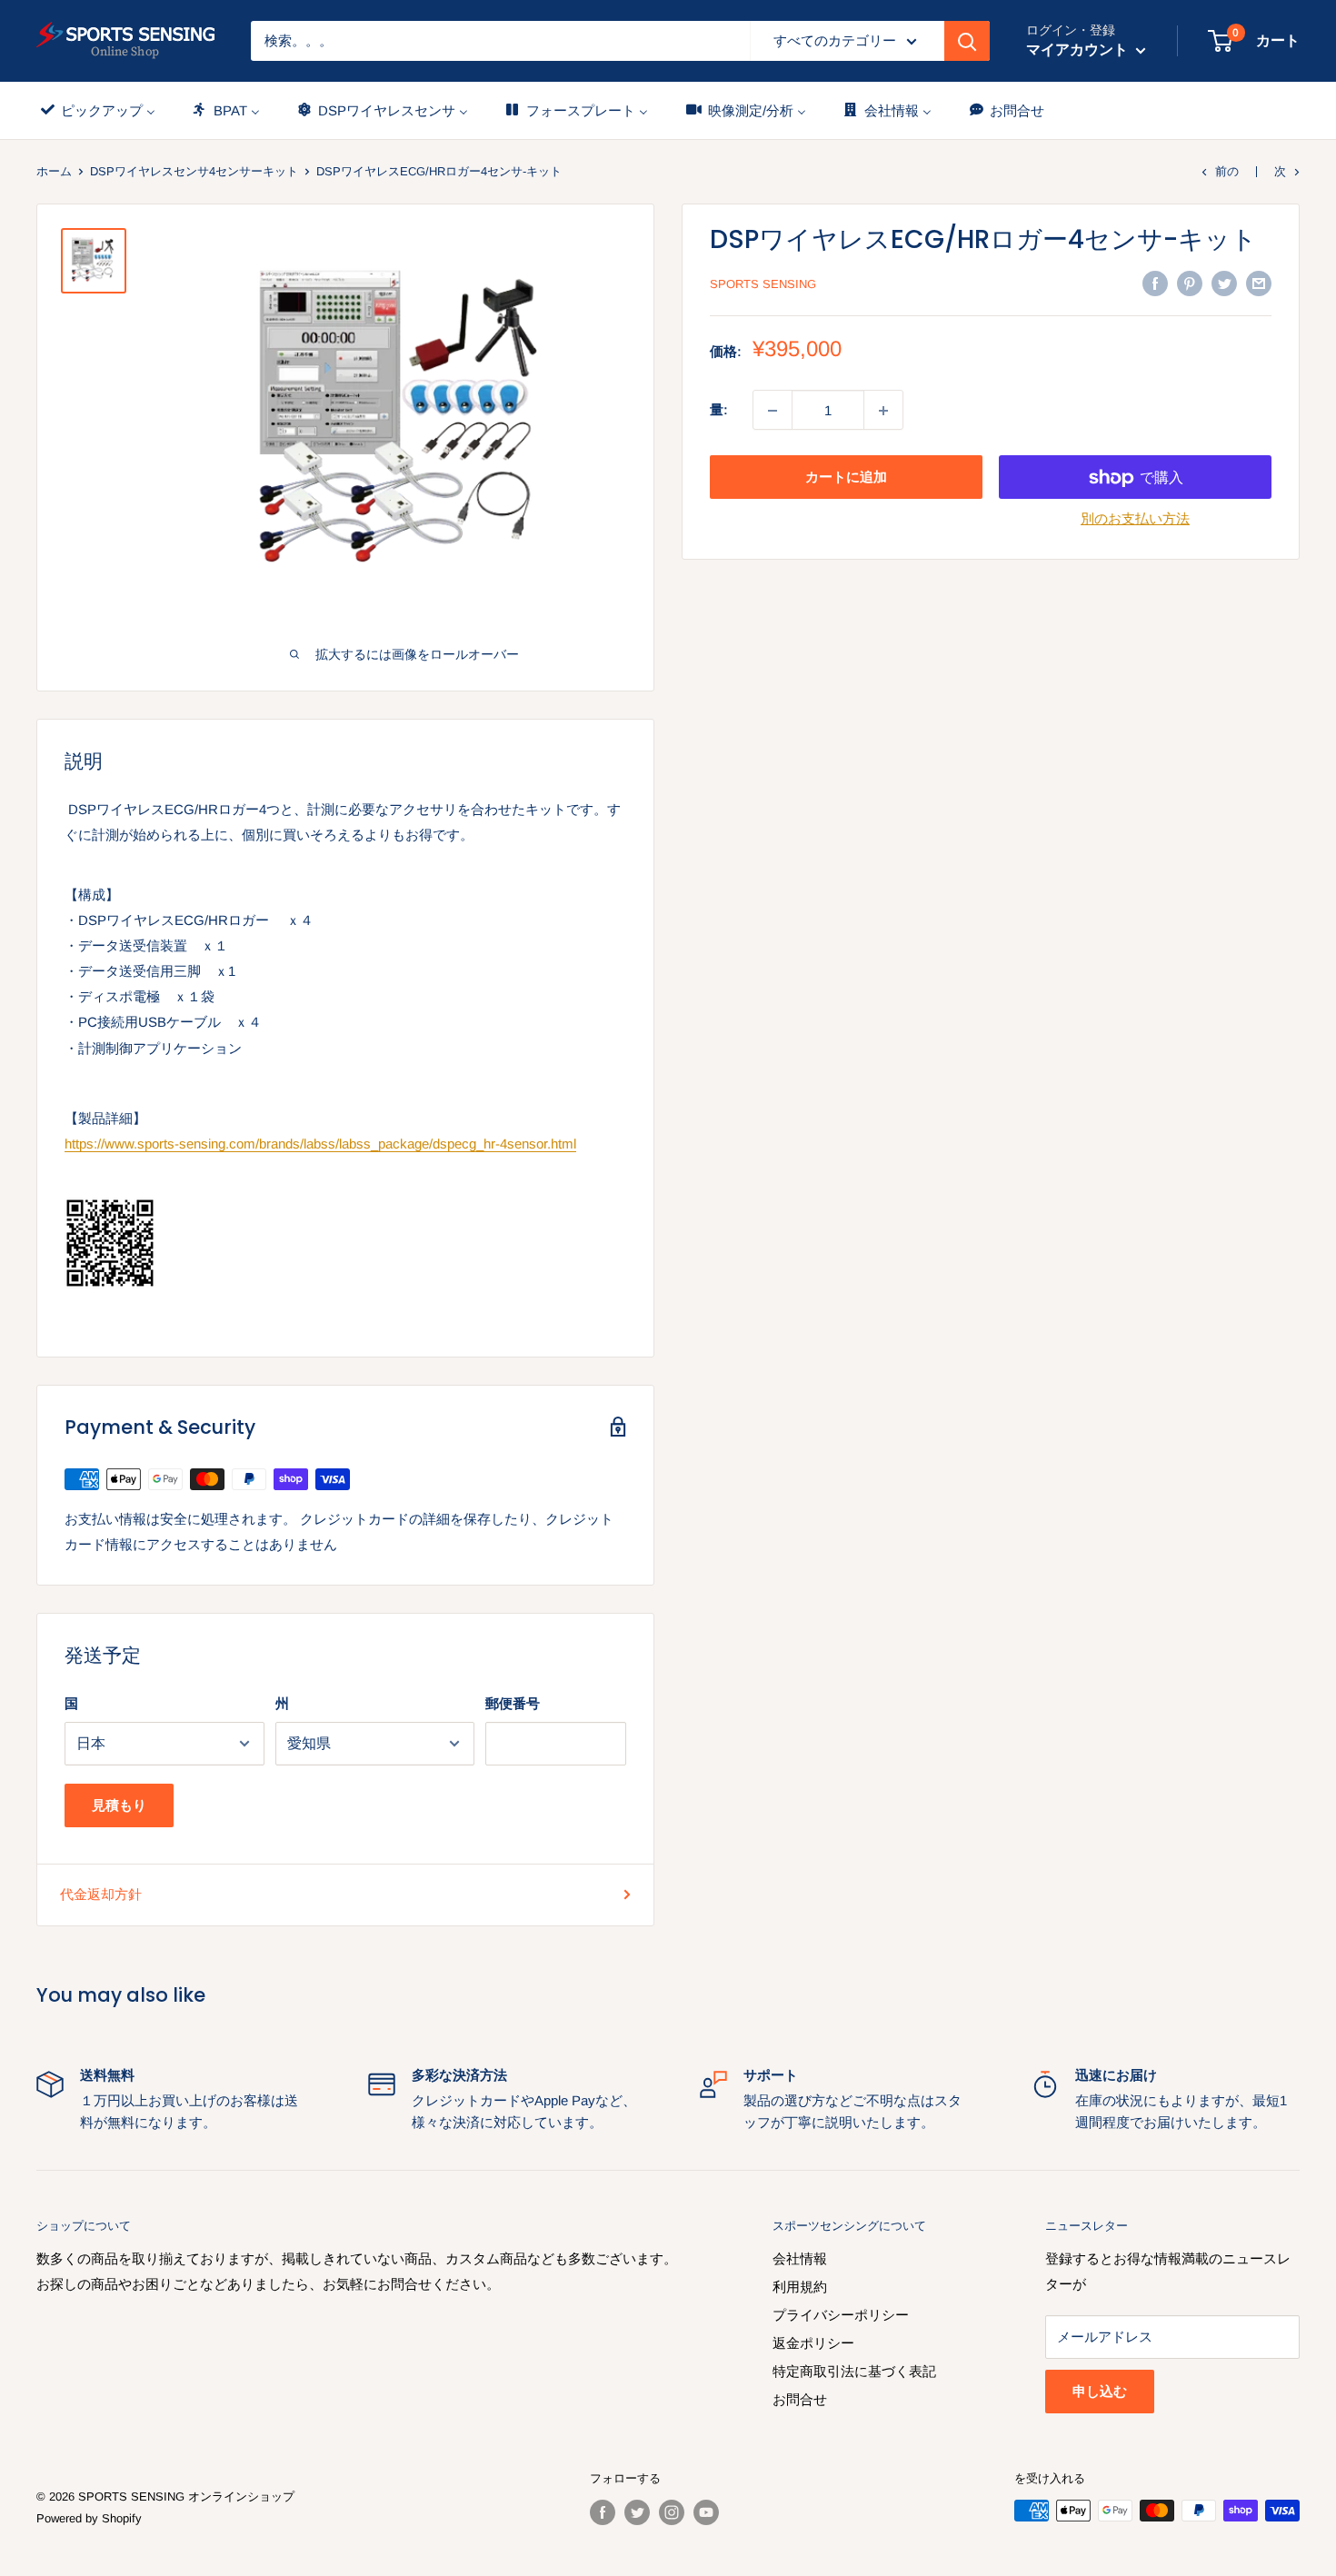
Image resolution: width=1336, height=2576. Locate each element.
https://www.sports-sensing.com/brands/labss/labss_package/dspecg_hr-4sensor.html (320, 1144)
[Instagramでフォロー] (672, 2512)
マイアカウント (1079, 50)
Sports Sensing (763, 284)
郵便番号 (513, 1703)
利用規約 (800, 2287)
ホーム (54, 171)
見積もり (119, 1805)
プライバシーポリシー (841, 2315)
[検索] (967, 41)
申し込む (1100, 2391)
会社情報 (800, 2258)
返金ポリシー (813, 2343)
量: (719, 410)
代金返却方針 (101, 1894)
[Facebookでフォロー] (603, 2512)
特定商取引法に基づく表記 (854, 2371)
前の (1227, 171)
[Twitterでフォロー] (637, 2512)
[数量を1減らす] (773, 411)
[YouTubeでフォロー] (706, 2512)
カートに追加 (846, 477)
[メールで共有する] (1259, 283)
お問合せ (800, 2399)
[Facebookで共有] (1155, 283)
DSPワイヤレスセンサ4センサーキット (194, 171)
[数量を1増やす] (883, 411)
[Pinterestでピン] (1190, 283)
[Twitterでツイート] (1224, 283)
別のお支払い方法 (1135, 519)
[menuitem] (97, 110)
